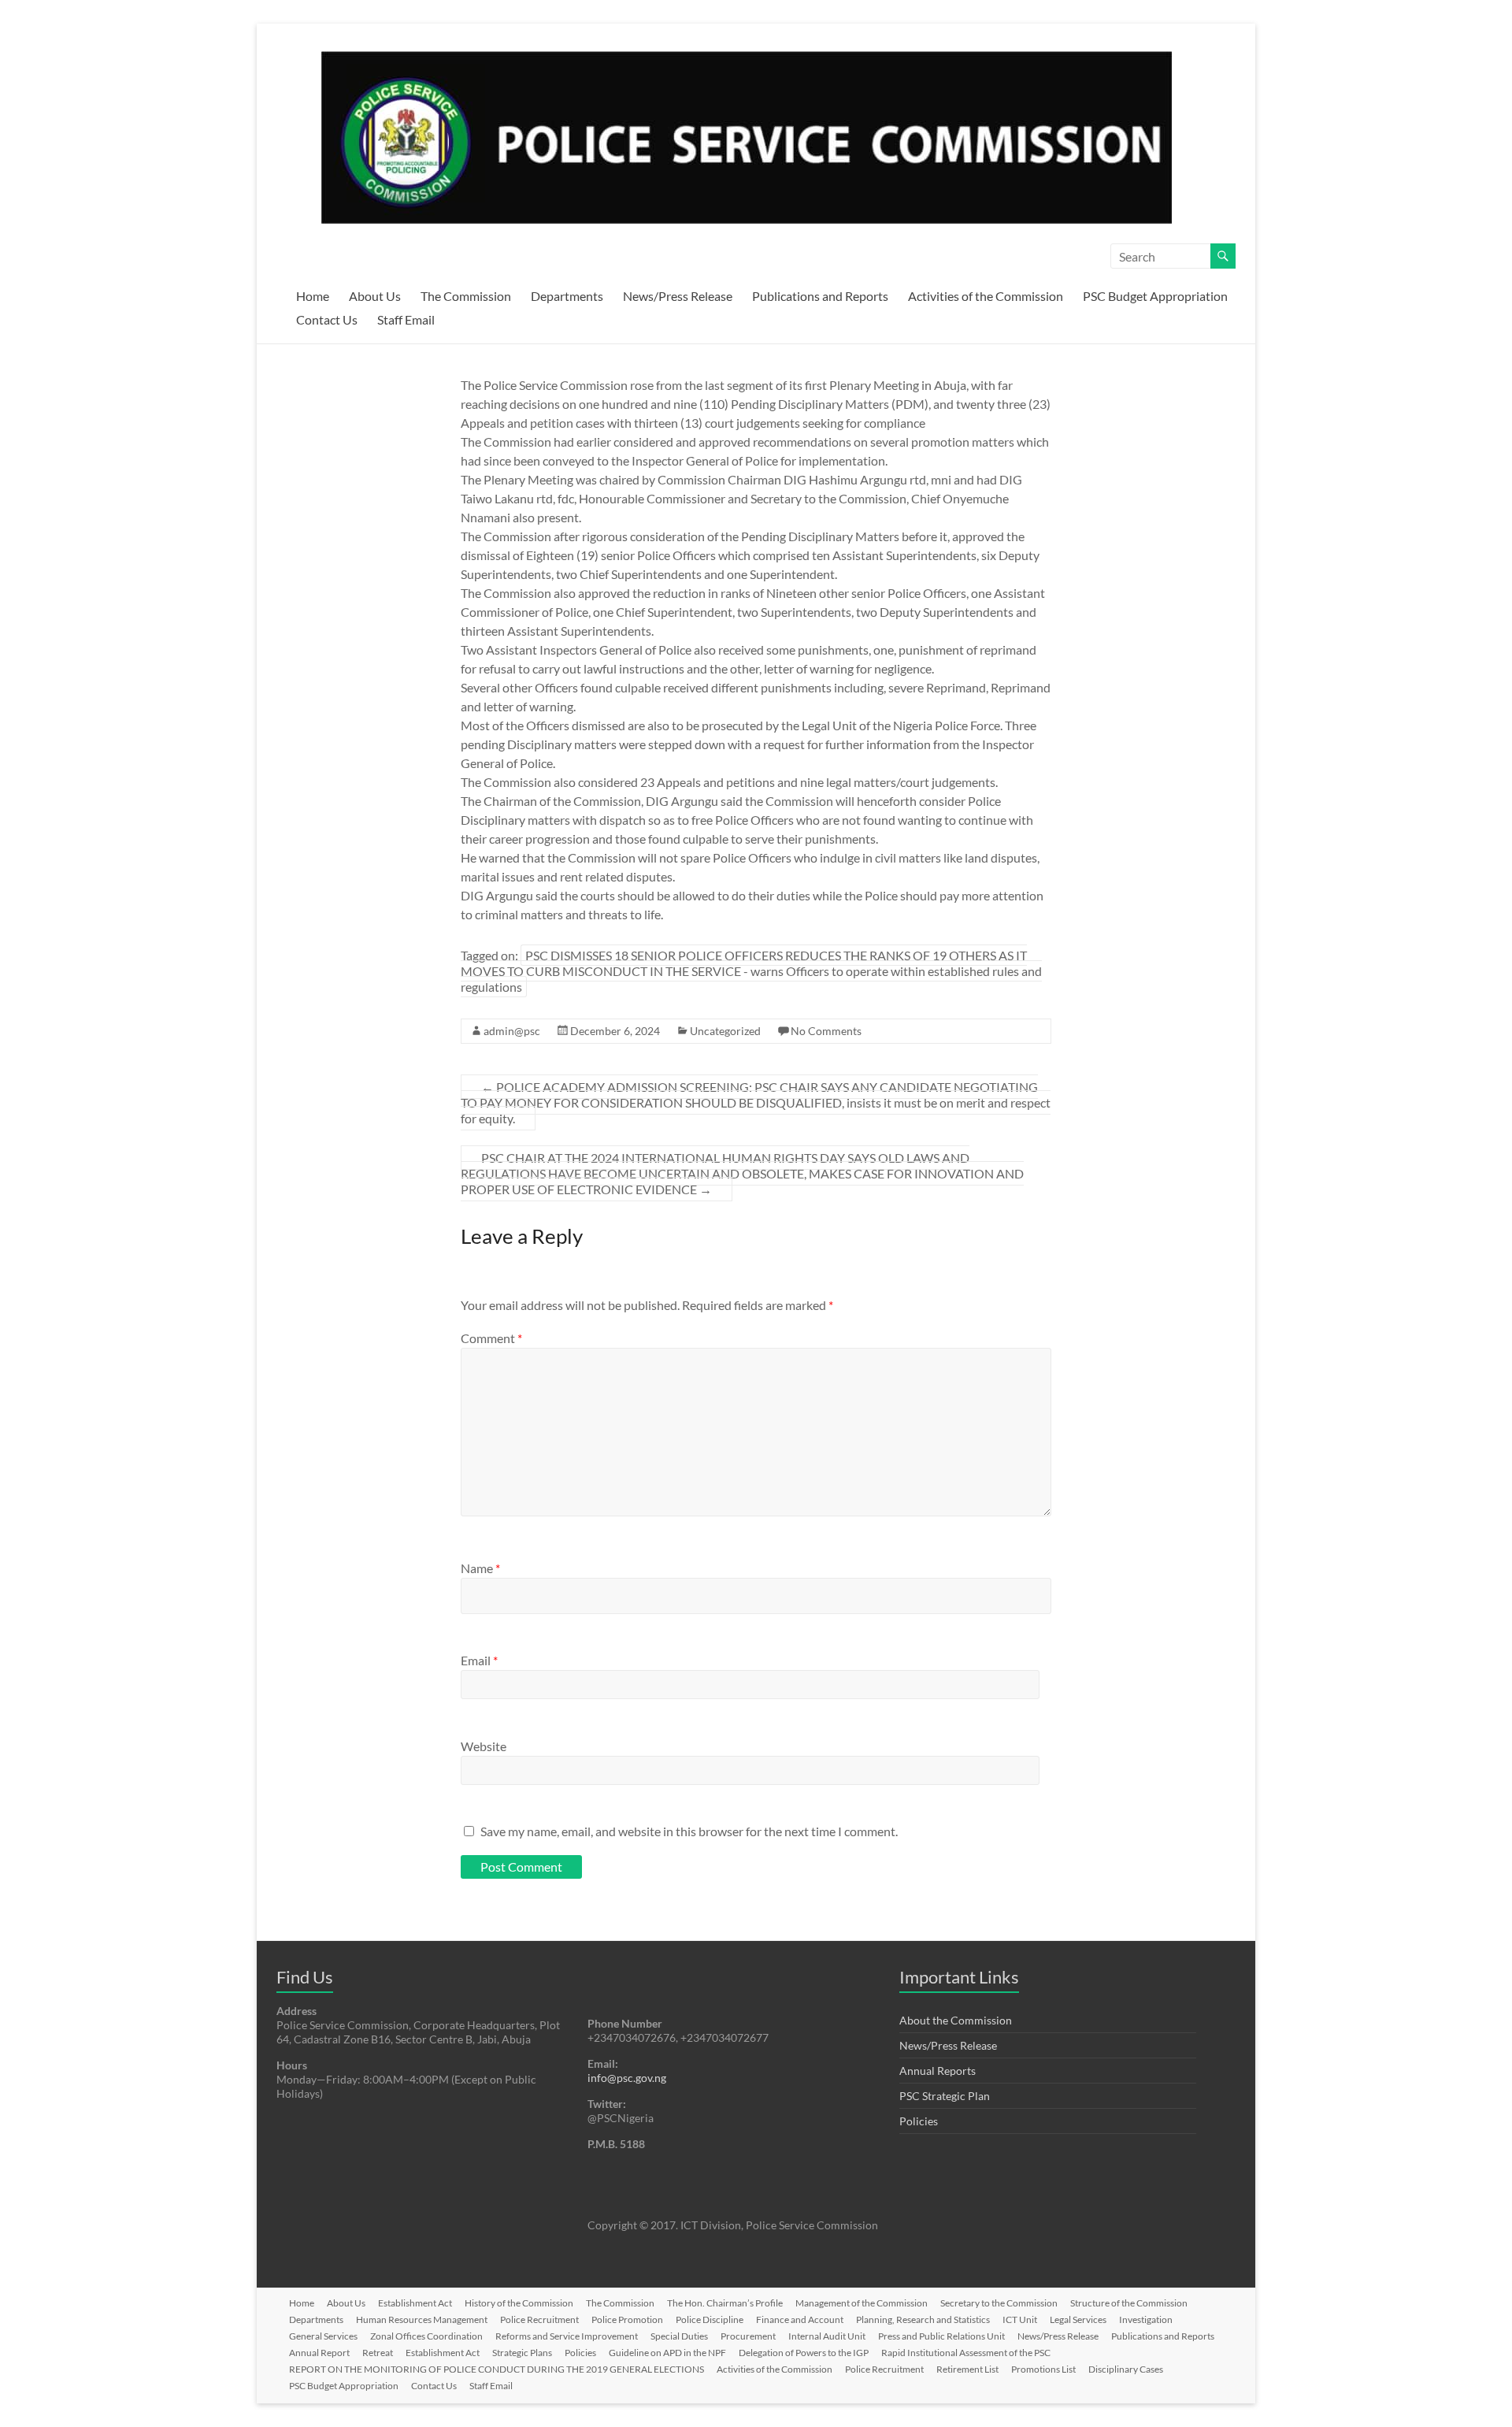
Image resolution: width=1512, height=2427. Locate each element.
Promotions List (1043, 2369)
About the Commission (956, 2020)
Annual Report (319, 2353)
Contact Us (327, 319)
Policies (919, 2121)
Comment (491, 1338)
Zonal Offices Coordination (426, 2336)
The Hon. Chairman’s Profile (725, 2303)
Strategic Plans (522, 2353)
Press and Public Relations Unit (941, 2336)
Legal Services (1078, 2319)
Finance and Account (800, 2319)
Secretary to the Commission (999, 2303)
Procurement (748, 2336)
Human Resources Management (422, 2319)
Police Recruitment (539, 2319)
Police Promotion (627, 2319)
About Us (375, 296)
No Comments (826, 1031)
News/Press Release (678, 296)
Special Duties (679, 2336)
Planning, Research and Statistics (923, 2319)
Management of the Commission (862, 2303)
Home (313, 296)
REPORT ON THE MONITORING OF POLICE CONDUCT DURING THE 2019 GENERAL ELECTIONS (497, 2369)
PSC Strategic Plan (945, 2096)
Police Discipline (710, 2319)
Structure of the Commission (1129, 2303)
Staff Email (406, 319)
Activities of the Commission (986, 296)
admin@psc (512, 1031)
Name (480, 1568)
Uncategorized (725, 1031)
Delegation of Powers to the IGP (804, 2353)
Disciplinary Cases (1126, 2369)
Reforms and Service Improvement (567, 2336)
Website (484, 1746)
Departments (567, 296)
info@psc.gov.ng (627, 2078)
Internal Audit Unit (827, 2336)
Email (479, 1660)
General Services (323, 2336)
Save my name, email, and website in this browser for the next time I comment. (689, 1831)
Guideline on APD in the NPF (667, 2353)
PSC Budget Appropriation (1155, 296)
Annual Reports (938, 2071)
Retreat (378, 2353)
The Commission (466, 296)
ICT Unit (1020, 2319)
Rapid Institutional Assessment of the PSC (966, 2353)
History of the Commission (519, 2303)
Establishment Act (415, 2303)
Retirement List (967, 2369)
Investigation (1146, 2319)
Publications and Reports (820, 296)
